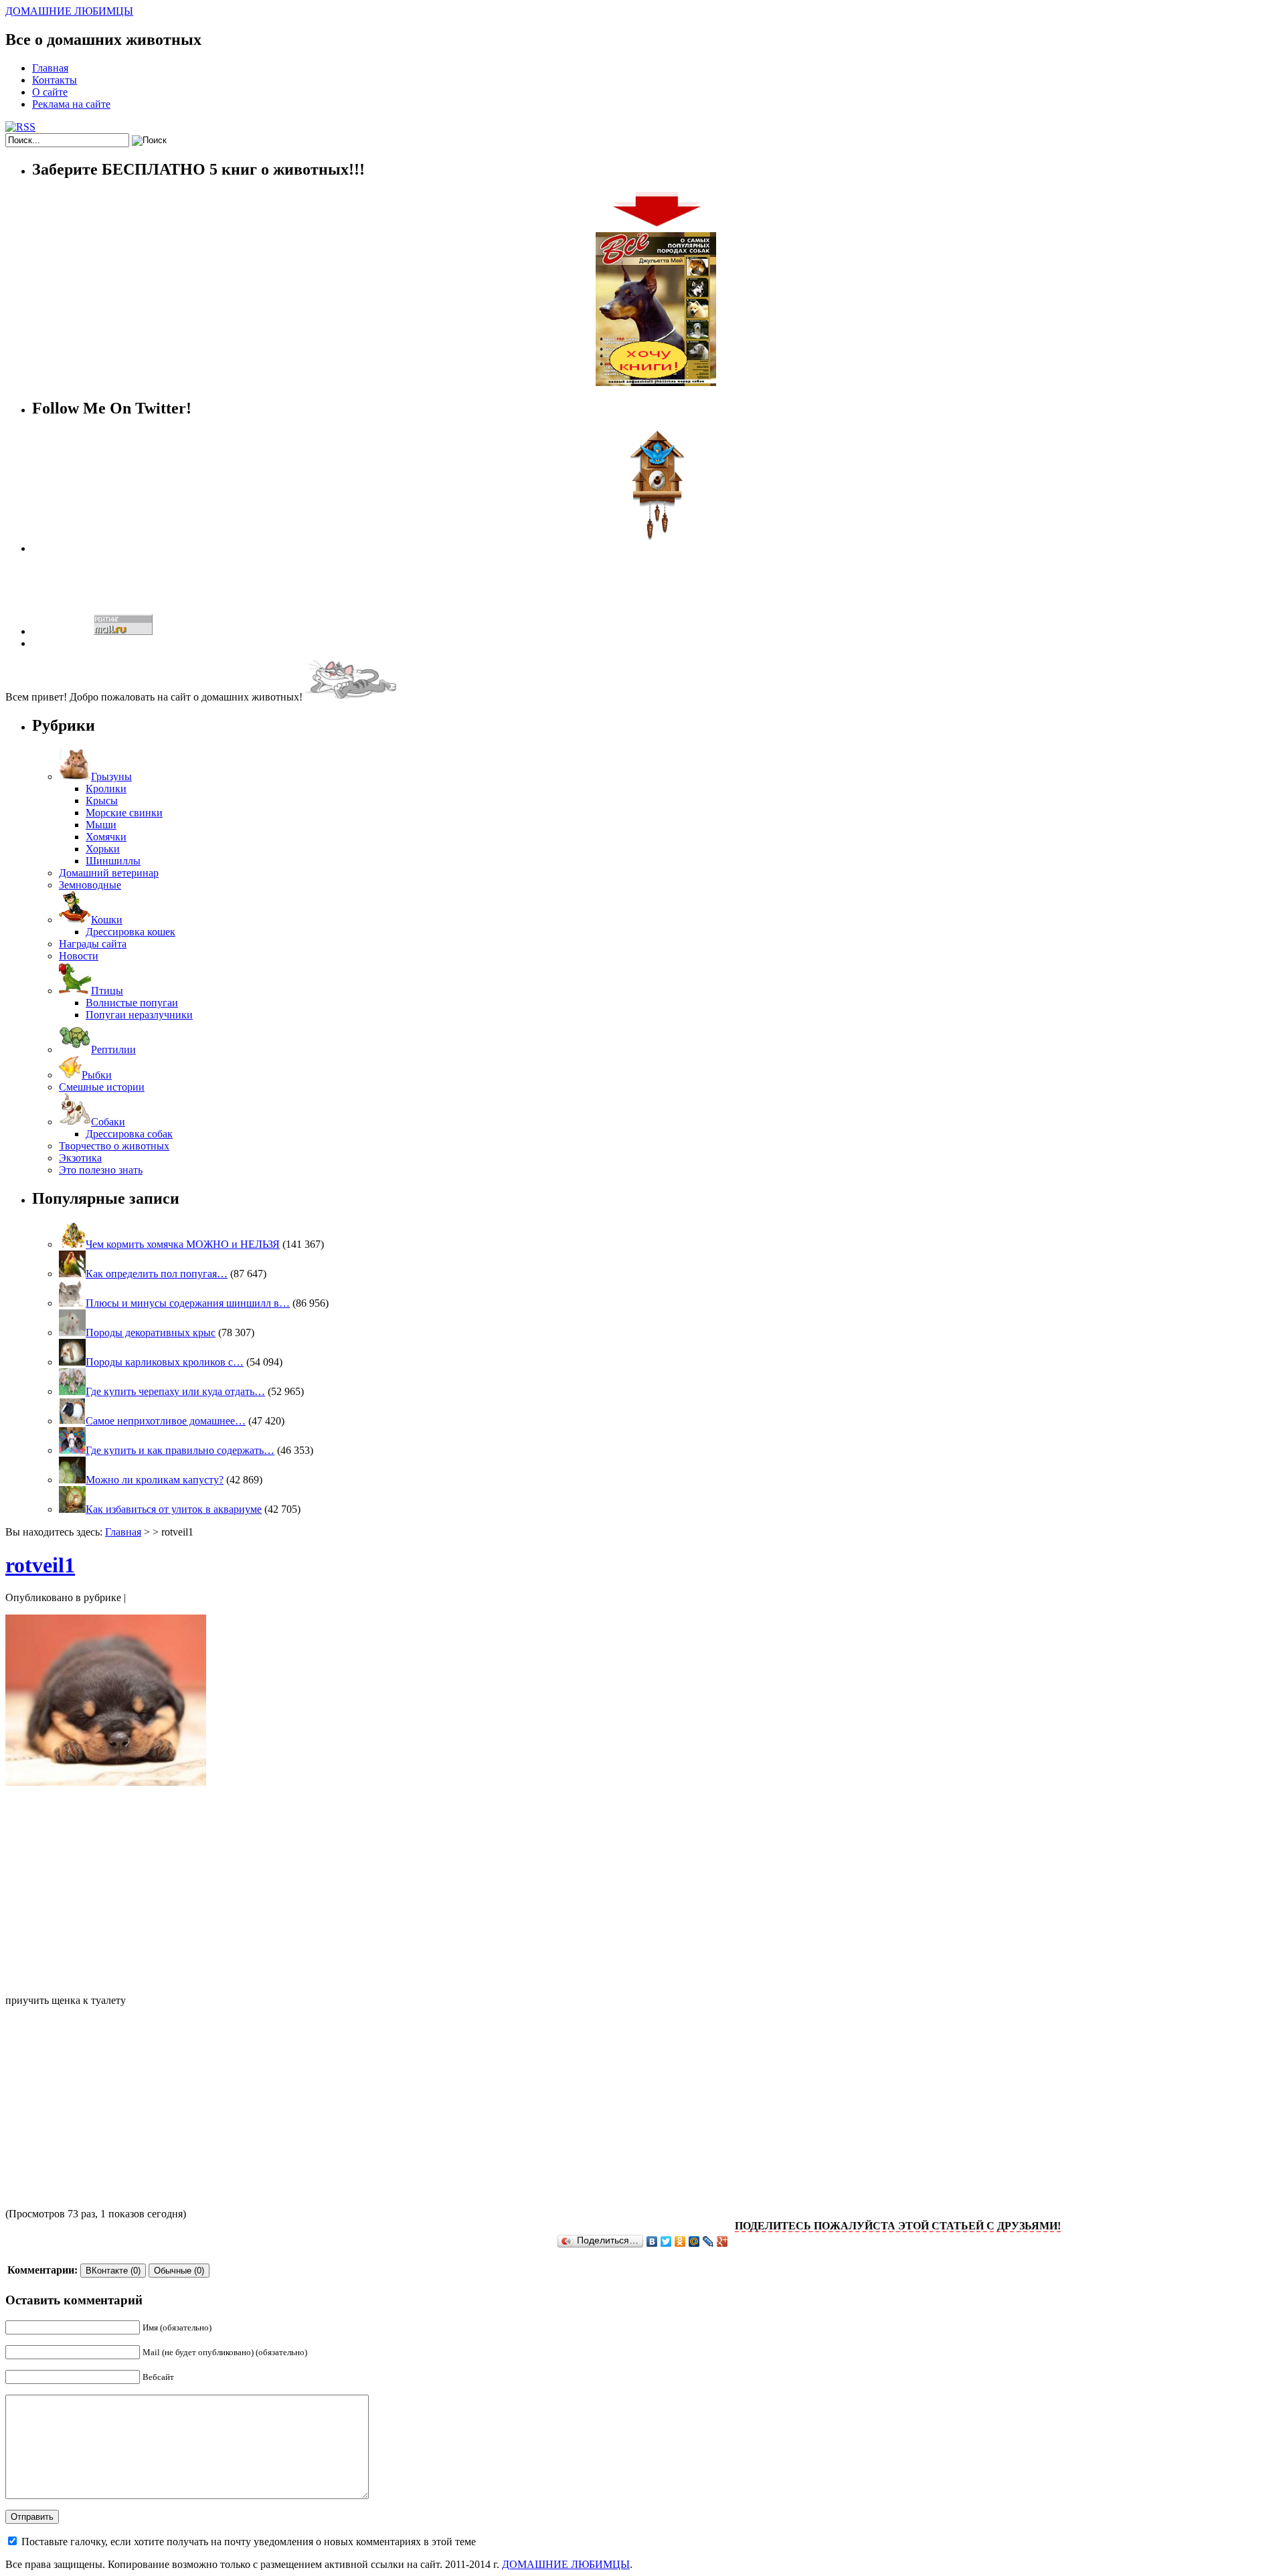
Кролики (106, 789)
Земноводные (90, 885)
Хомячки (106, 837)
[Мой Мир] (694, 2241)
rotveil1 (40, 1565)
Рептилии (113, 1049)
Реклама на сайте (71, 104)
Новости (79, 956)
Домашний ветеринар (109, 873)
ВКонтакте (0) (113, 2271)
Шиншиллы (113, 861)
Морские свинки (124, 813)
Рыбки (97, 1075)
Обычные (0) (179, 2271)
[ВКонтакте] (652, 2241)
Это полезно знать (101, 1170)
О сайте (50, 92)
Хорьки (103, 849)
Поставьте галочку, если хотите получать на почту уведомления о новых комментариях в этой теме (249, 2542)
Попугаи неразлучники (139, 1015)
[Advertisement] (642, 1890)
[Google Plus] (722, 2241)
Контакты (55, 80)
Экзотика (80, 1158)
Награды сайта (93, 944)
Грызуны (111, 776)
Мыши (101, 825)
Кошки (107, 920)
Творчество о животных (114, 1146)
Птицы (107, 991)
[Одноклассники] (680, 2241)
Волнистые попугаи (132, 1003)
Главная (50, 68)
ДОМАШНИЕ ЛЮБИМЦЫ (69, 11)
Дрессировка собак (129, 1134)
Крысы (102, 801)
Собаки (108, 1122)
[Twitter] (666, 2241)
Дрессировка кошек (131, 932)
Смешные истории (102, 1087)
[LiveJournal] (708, 2241)
